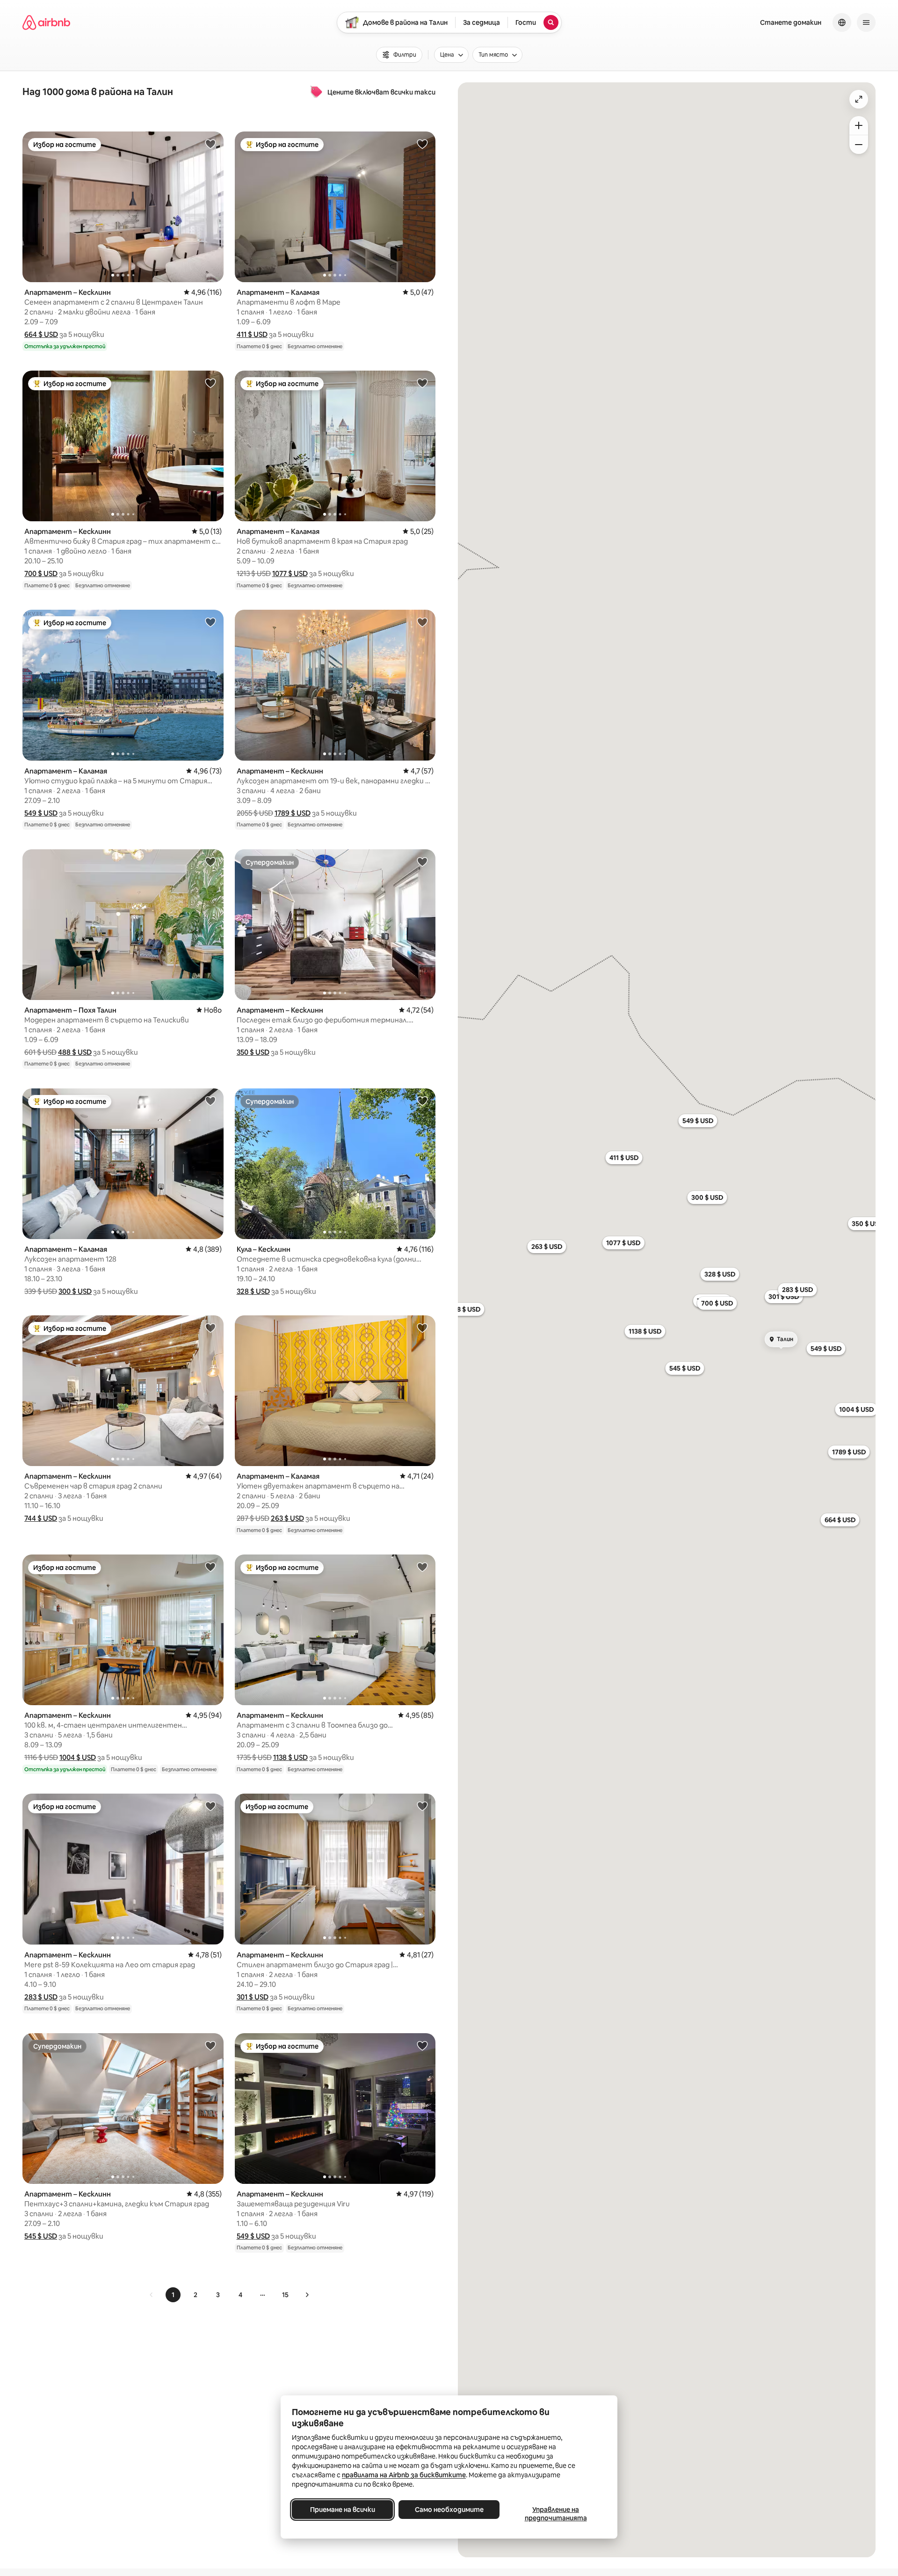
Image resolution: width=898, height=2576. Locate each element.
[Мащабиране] (859, 125)
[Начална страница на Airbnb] (46, 22)
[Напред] (307, 2295)
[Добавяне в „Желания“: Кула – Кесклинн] (422, 1101)
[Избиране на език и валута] (842, 22)
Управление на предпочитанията (556, 2514)
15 (285, 2295)
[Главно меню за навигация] (866, 22)
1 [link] (173, 2295)
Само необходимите (449, 2510)
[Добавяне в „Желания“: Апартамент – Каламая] (422, 144)
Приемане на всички (343, 2510)
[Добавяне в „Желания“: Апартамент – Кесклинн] (210, 144)
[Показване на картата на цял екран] (859, 99)
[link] (152, 2295)
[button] (41, 334)
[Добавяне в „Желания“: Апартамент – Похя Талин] (210, 861)
